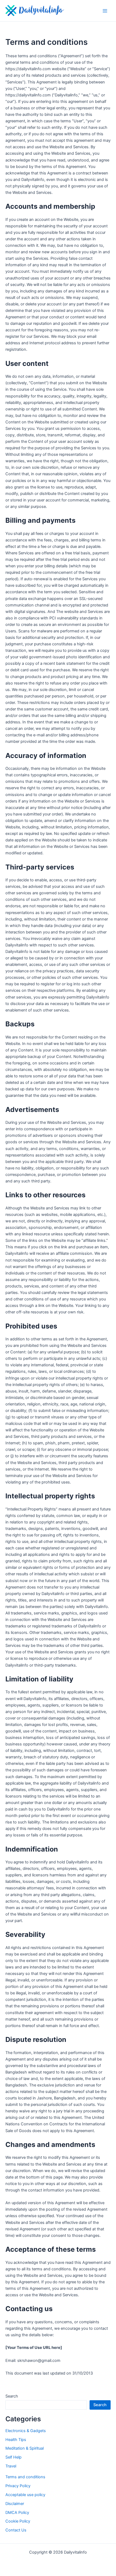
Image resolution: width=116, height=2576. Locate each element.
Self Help (13, 2457)
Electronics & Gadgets (26, 2431)
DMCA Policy (17, 2513)
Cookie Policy (18, 2521)
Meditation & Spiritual (25, 2448)
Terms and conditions (25, 2477)
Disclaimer (15, 2504)
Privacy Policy (18, 2486)
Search (12, 2396)
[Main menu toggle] (105, 11)
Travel (11, 2466)
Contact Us (16, 2530)
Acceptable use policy (25, 2495)
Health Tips (16, 2440)
